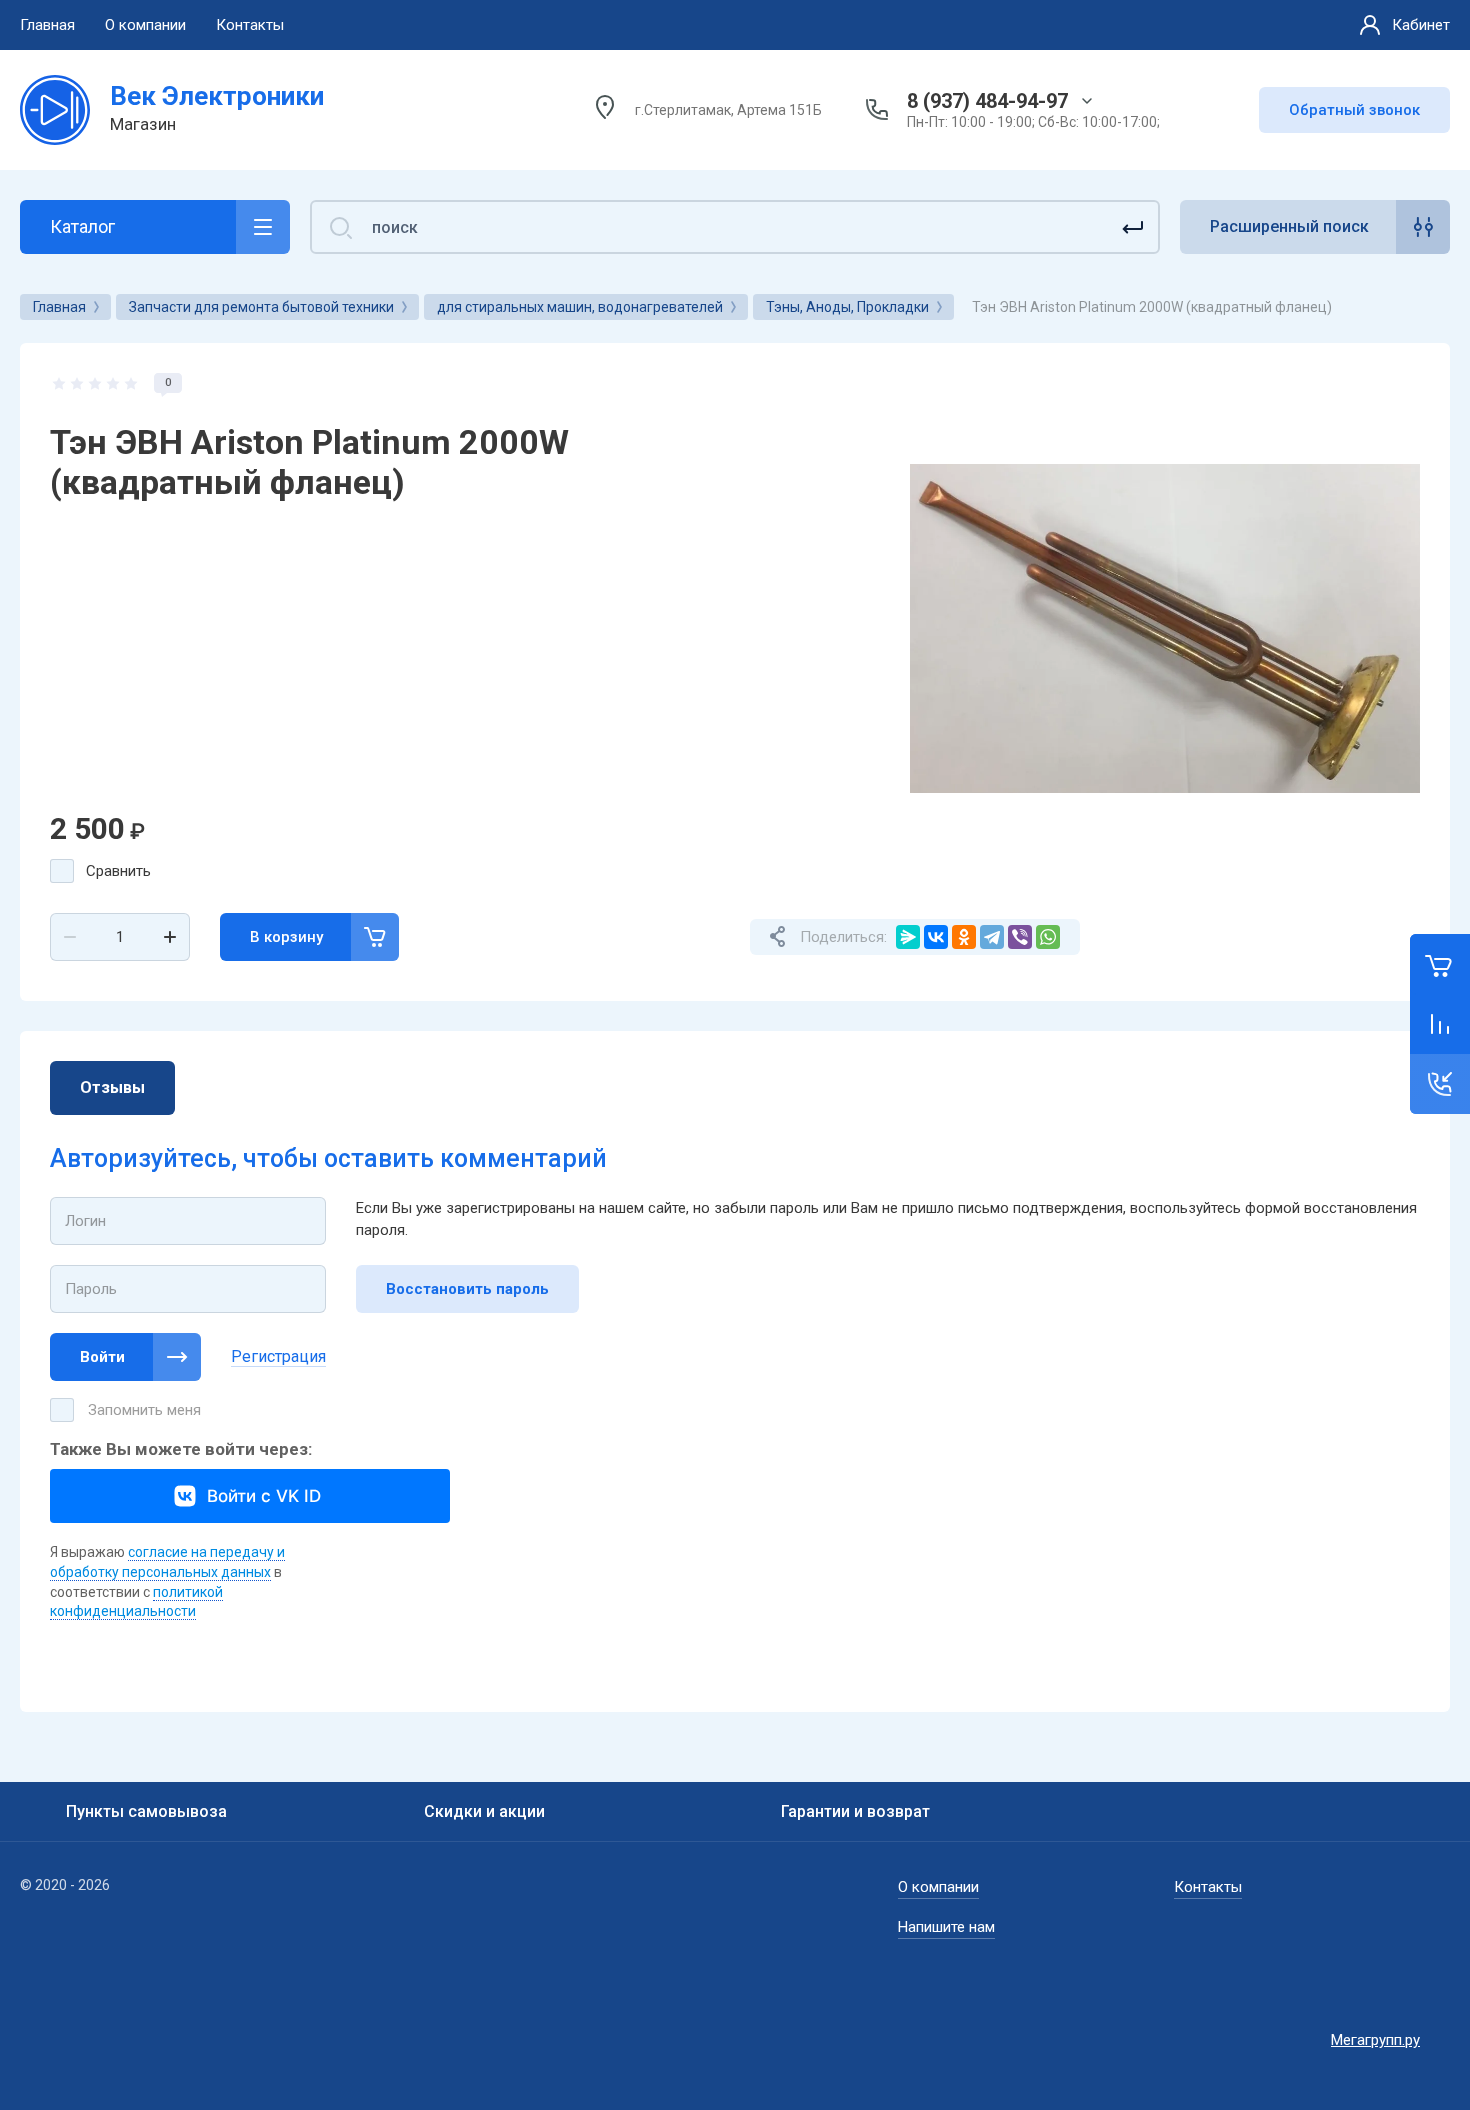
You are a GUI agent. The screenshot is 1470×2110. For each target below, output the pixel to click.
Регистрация (278, 1356)
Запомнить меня (144, 1410)
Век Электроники (217, 96)
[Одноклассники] (964, 937)
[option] (1165, 628)
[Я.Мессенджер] (908, 937)
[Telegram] (992, 937)
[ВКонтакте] (936, 937)
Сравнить (118, 871)
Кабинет (1421, 25)
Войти (102, 1357)
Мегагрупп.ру (1375, 2040)
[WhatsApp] (1048, 937)
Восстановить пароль (467, 1289)
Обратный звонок (1354, 110)
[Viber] (1020, 937)
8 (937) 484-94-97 (987, 101)
